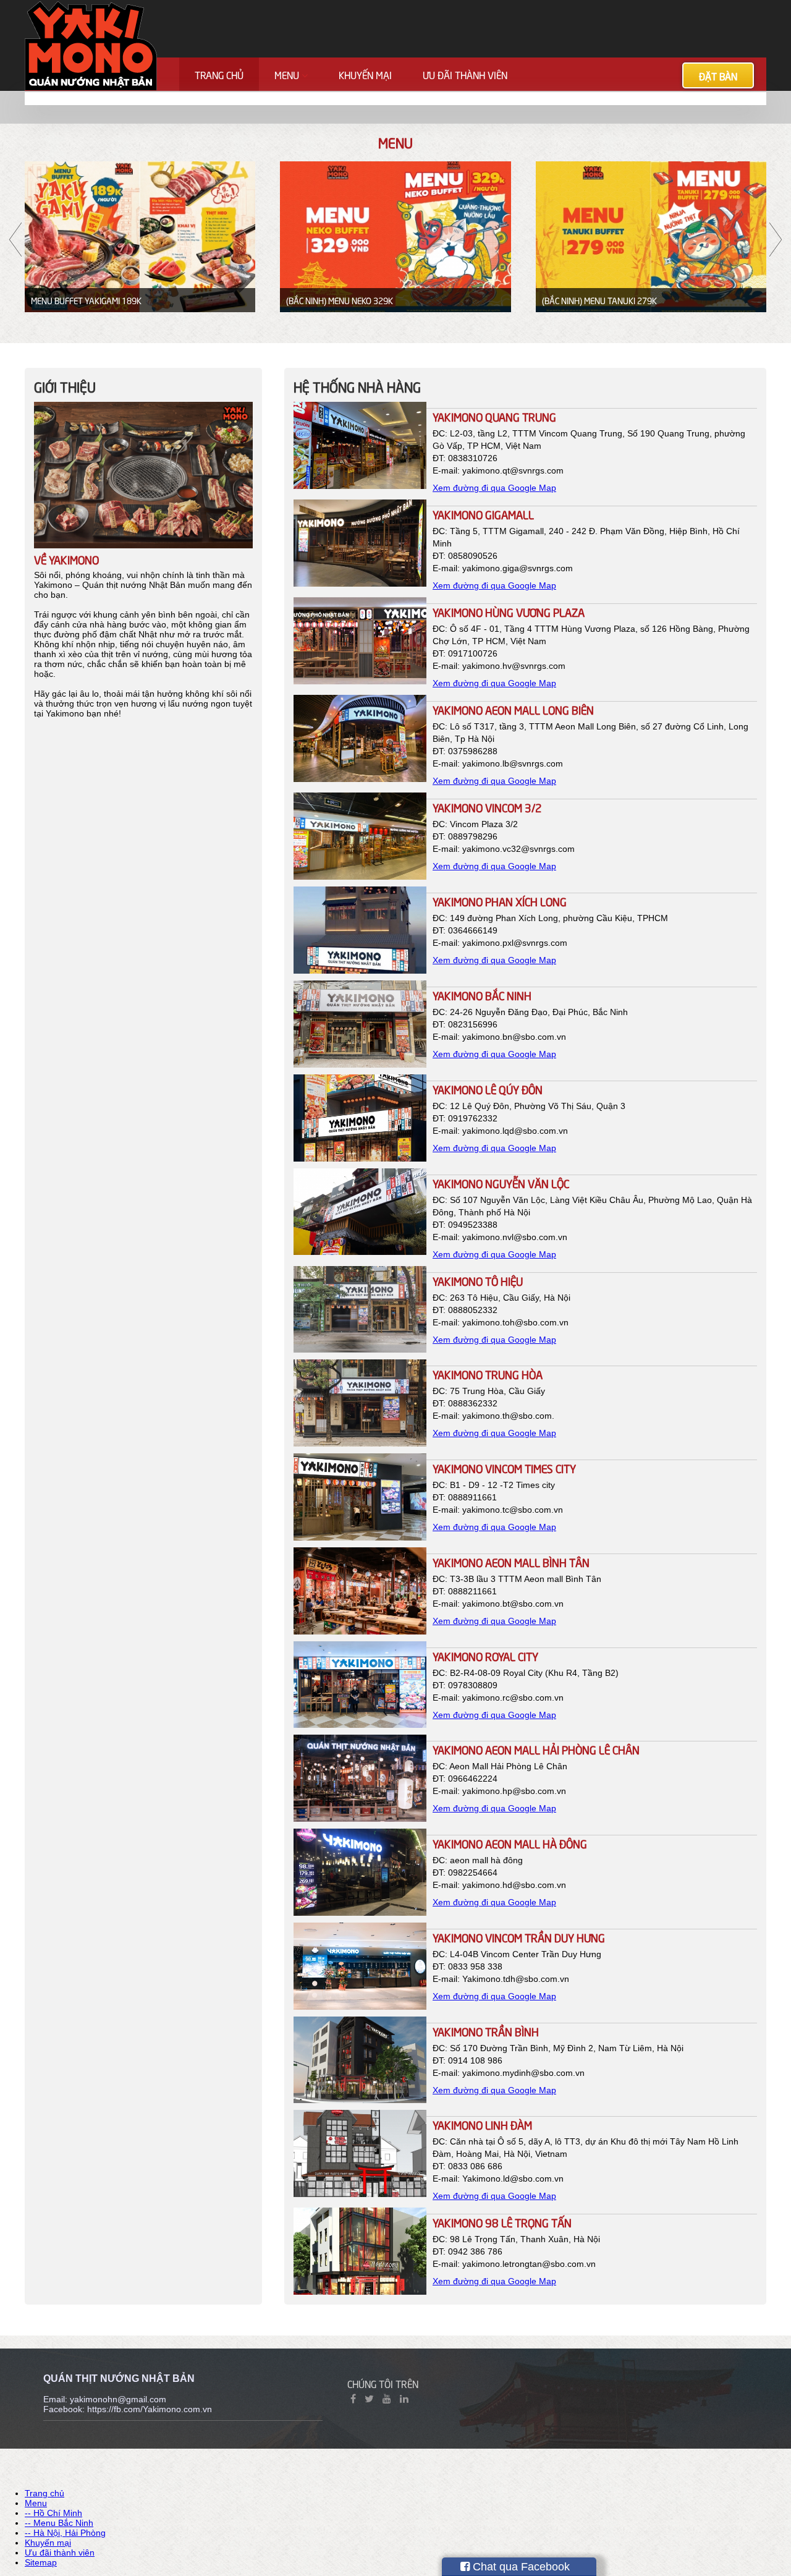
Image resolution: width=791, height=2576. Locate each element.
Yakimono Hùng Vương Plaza (509, 612)
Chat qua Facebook (520, 2567)
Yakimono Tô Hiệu (478, 1281)
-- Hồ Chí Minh (53, 2513)
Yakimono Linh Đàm (482, 2124)
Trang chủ (219, 74)
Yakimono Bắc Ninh (482, 995)
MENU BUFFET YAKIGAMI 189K (86, 300)
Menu (288, 74)
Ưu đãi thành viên (465, 74)
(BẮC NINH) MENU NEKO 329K (340, 300)
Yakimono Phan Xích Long (500, 901)
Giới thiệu (65, 386)
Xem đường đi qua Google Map (494, 488)
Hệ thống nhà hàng (357, 386)
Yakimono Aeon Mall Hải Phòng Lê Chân (536, 1749)
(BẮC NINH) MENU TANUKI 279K (599, 300)
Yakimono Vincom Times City (504, 1468)
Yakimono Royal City (485, 1656)
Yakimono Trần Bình (486, 2031)
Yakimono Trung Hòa (488, 1374)
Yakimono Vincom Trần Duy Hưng (519, 1937)
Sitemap (41, 2562)
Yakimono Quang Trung (494, 416)
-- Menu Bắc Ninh (59, 2523)
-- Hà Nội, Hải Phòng (65, 2533)
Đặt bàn (718, 75)
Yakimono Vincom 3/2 (487, 807)
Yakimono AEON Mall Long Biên (513, 709)
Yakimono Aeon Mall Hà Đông (510, 1843)
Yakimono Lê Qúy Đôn (488, 1089)
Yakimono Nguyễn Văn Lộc (501, 1183)
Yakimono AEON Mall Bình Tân (511, 1562)
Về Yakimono (66, 559)
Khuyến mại (365, 74)
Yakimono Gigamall (483, 514)
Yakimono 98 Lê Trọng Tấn (502, 2222)
